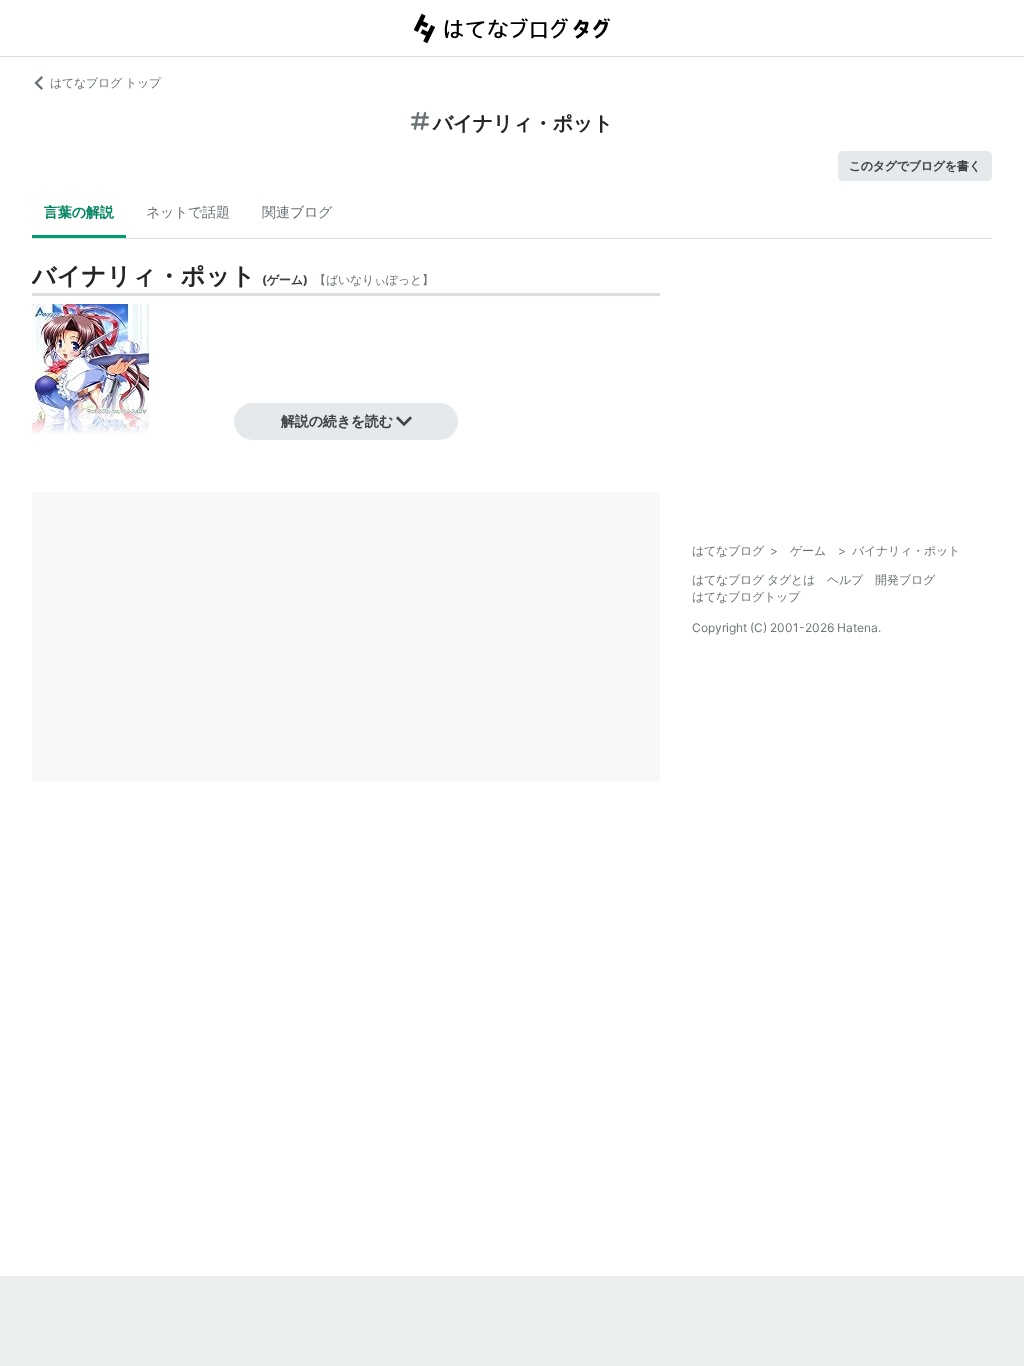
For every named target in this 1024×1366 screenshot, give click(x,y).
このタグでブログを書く (915, 165)
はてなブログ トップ (105, 82)
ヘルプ (845, 579)
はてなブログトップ (746, 596)
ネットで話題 (188, 211)
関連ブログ (297, 211)
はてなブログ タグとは (753, 579)
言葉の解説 (79, 211)
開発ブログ (905, 579)
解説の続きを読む (337, 420)
